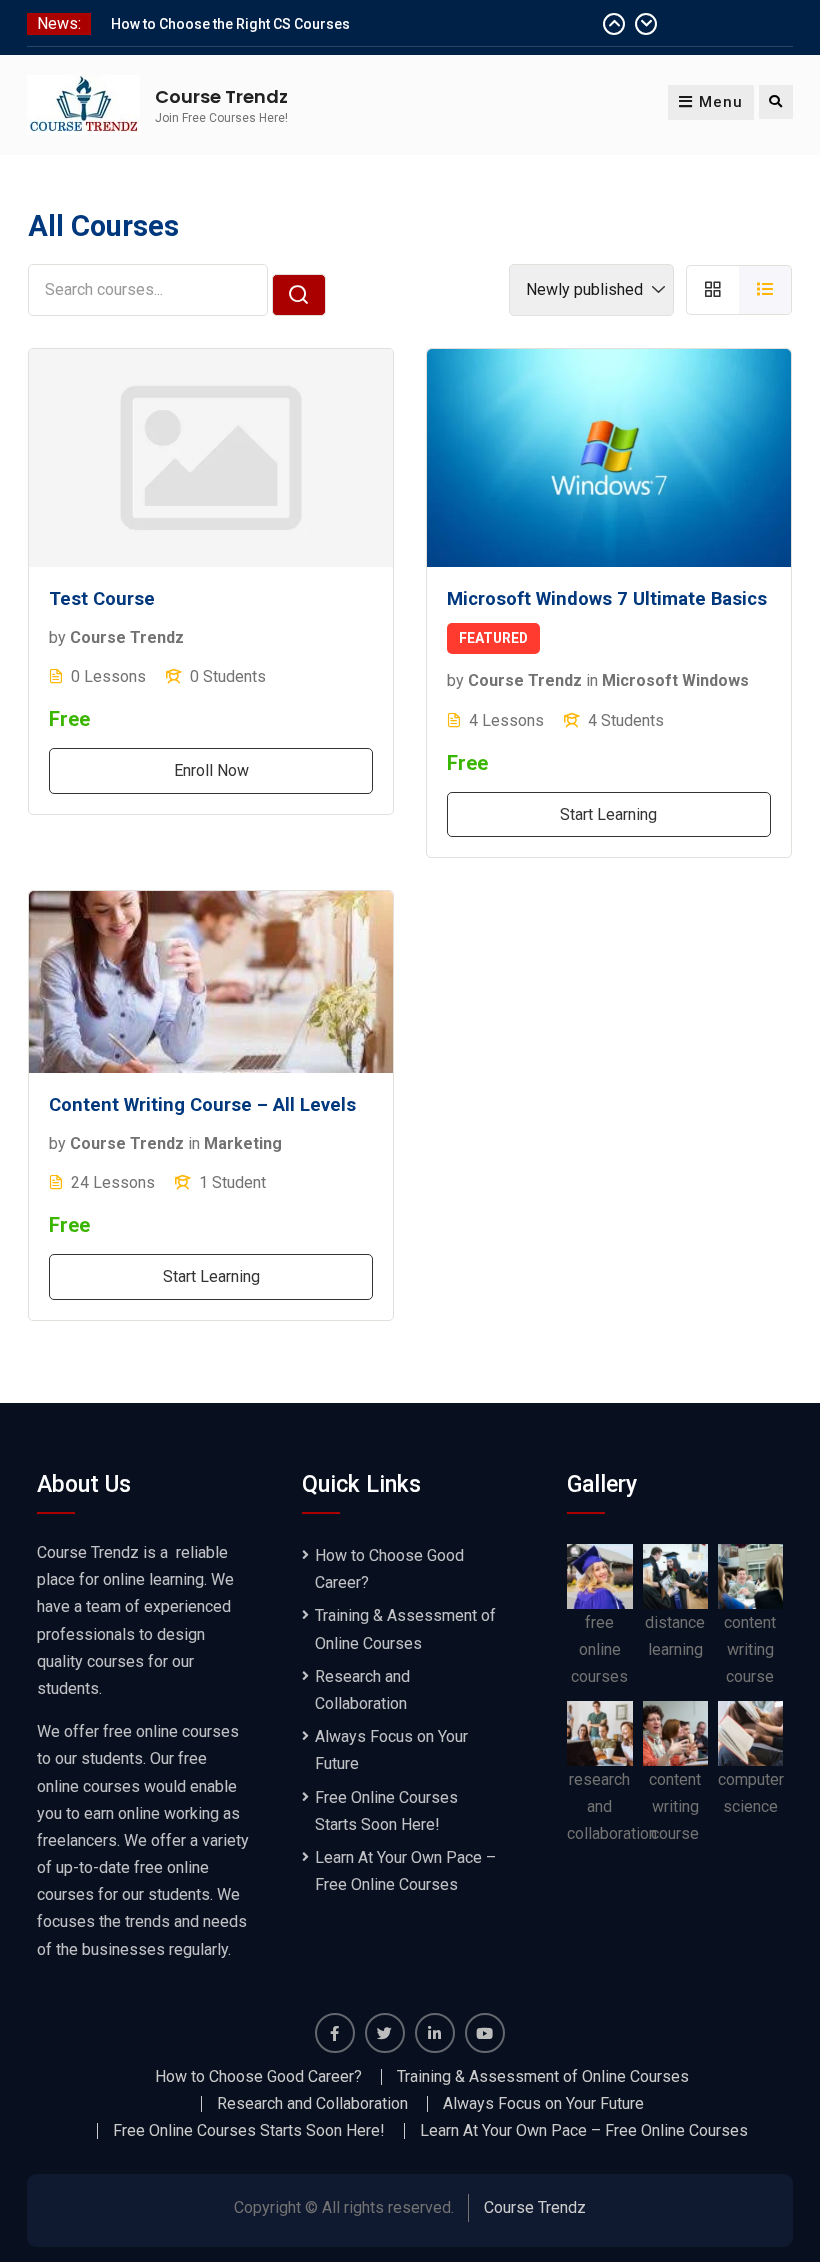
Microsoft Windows (675, 680)
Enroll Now (211, 770)
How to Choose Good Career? (258, 2077)
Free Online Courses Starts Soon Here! (249, 2131)
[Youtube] (485, 2033)
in (592, 680)
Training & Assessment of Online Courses (543, 2077)
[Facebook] (335, 2033)
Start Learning (608, 814)
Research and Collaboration (312, 2104)
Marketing (243, 1143)
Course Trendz (221, 96)
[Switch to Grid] (712, 289)
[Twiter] (385, 2033)
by (57, 637)
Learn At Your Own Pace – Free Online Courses (584, 2131)
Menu (721, 102)
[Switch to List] (765, 289)
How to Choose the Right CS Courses (230, 24)
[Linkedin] (435, 2033)
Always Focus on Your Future (543, 2104)
